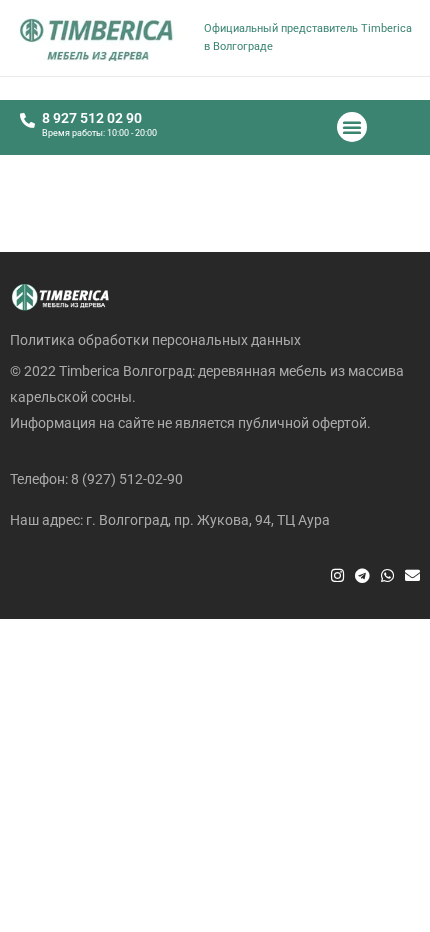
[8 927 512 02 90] (27, 120)
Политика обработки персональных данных (155, 340)
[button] (352, 127)
